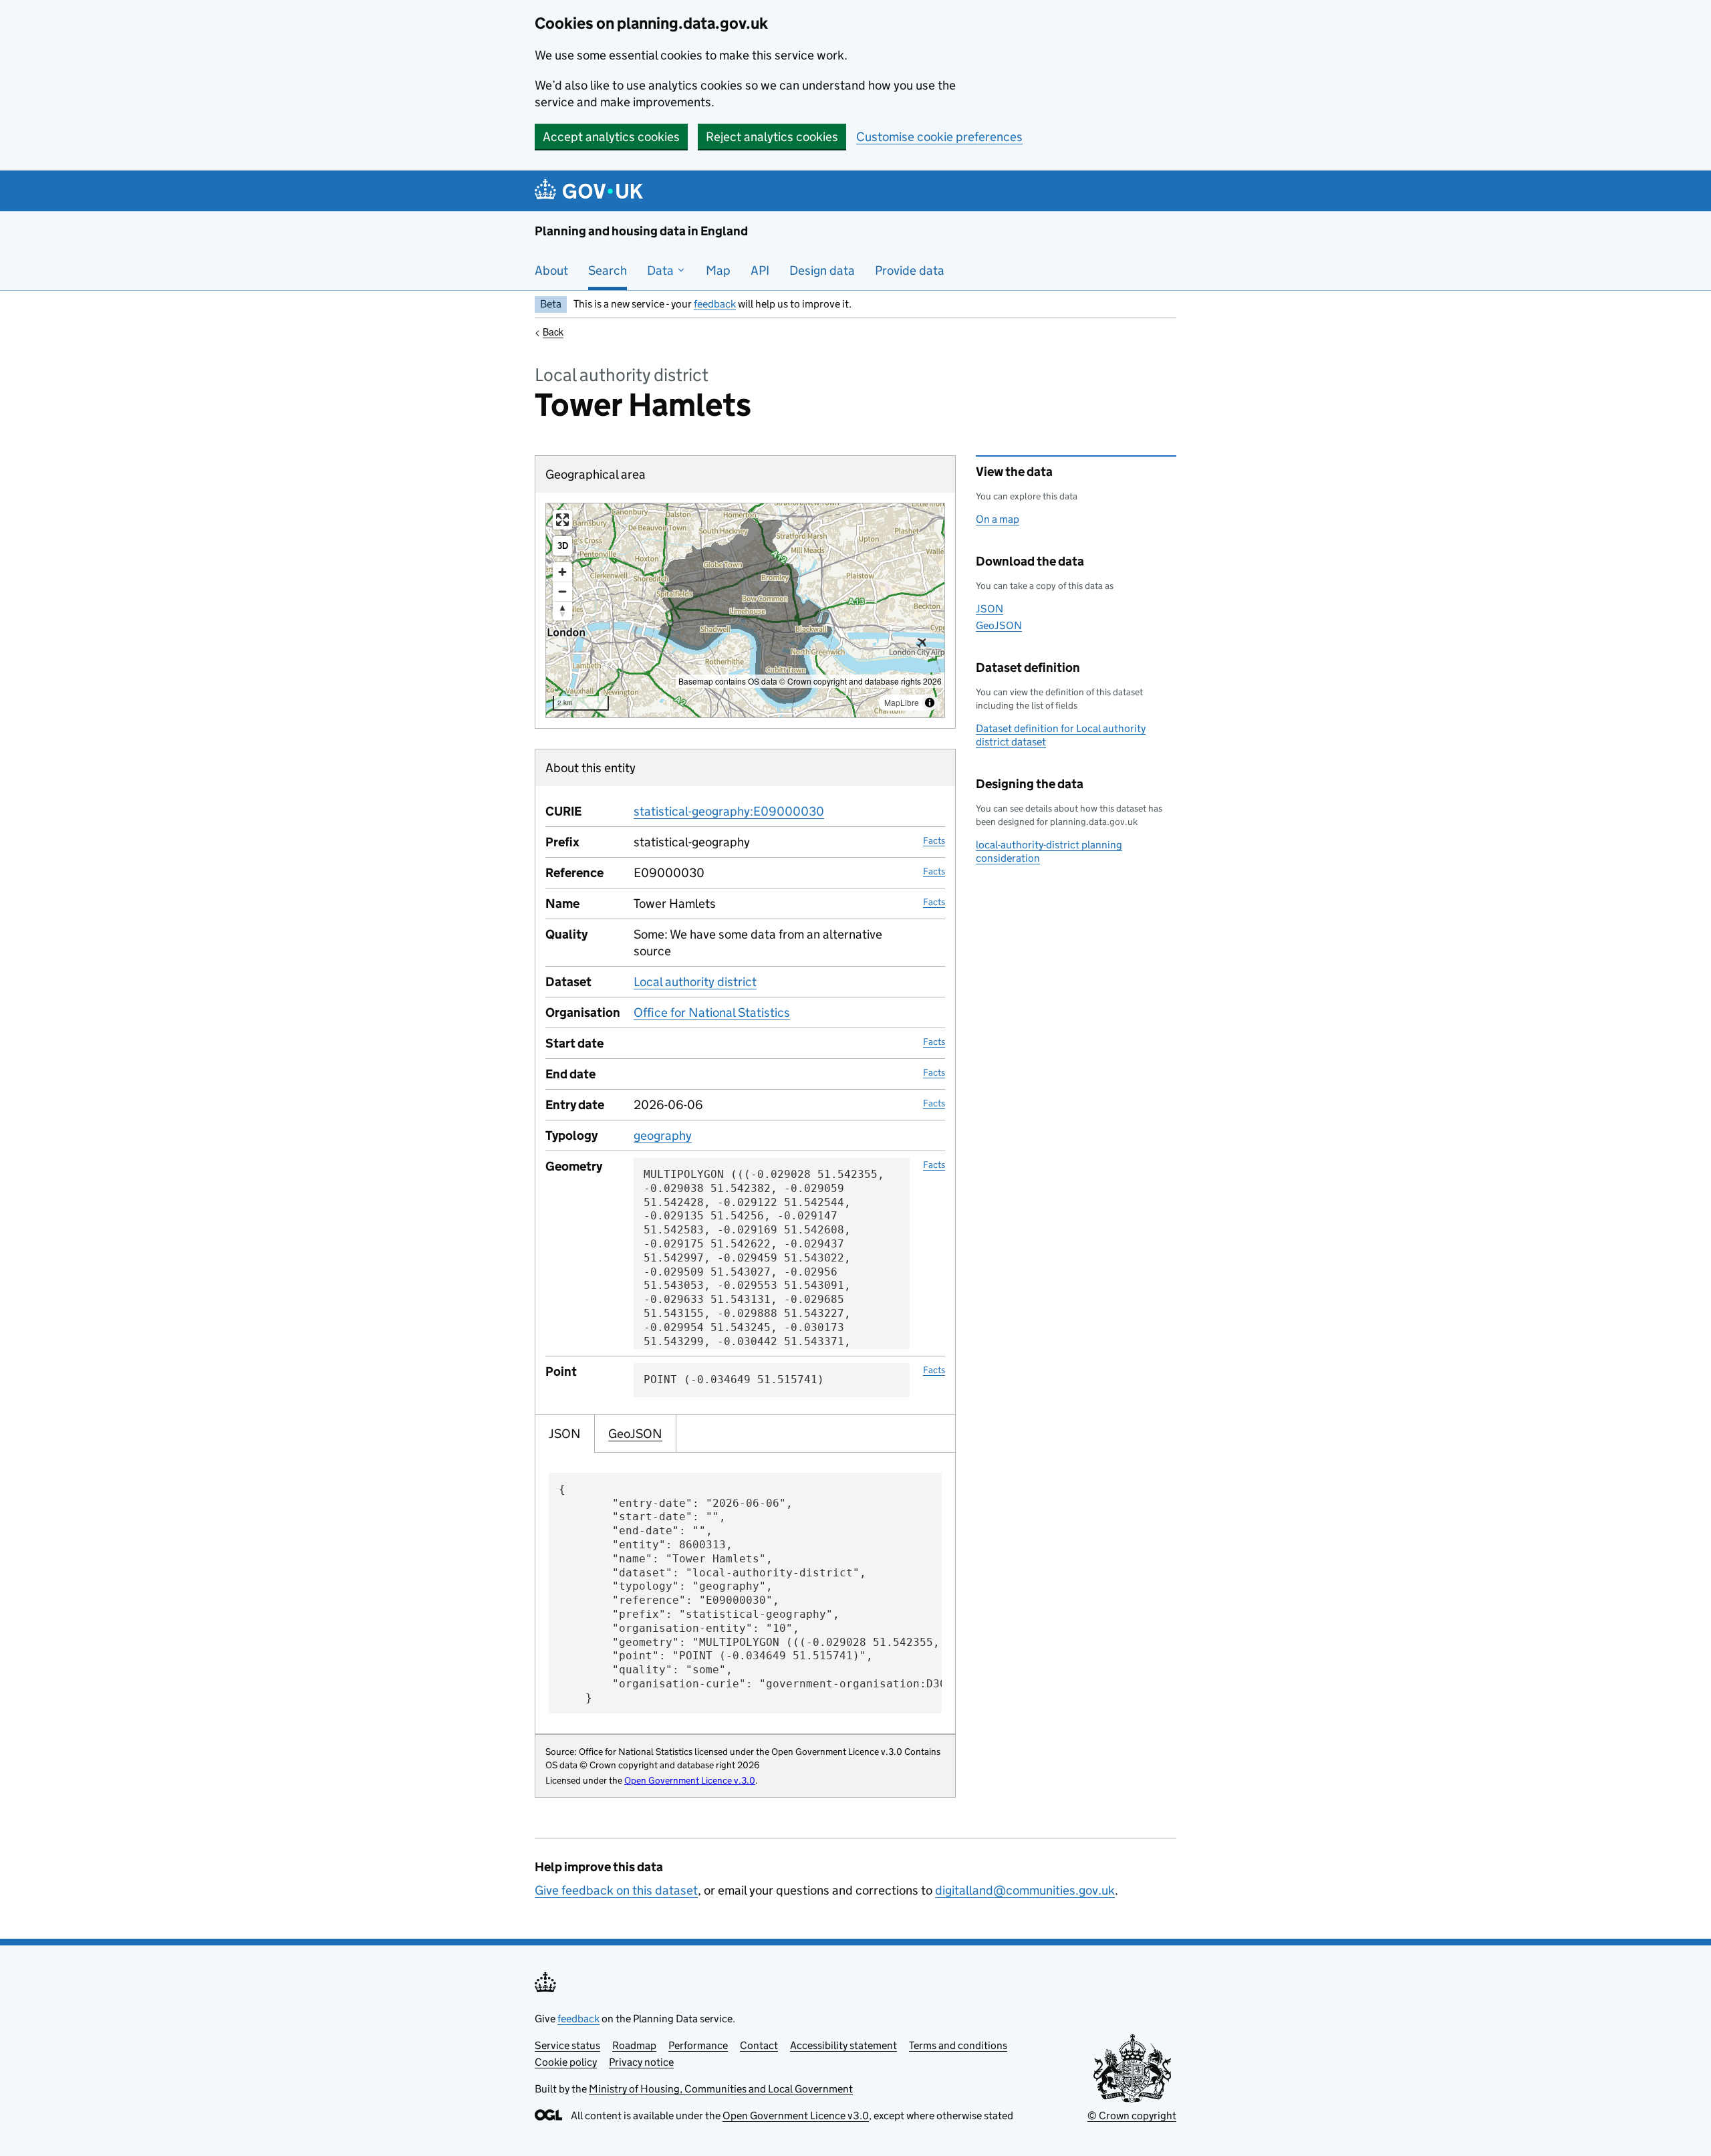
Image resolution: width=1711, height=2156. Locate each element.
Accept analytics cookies (611, 137)
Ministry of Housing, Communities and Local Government (721, 2089)
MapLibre (902, 702)
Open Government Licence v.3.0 (690, 1780)
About (551, 270)
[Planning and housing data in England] (591, 191)
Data (662, 270)
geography (663, 1135)
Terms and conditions (958, 2045)
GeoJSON (999, 625)
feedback (715, 304)
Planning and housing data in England (641, 231)
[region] (745, 610)
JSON (990, 609)
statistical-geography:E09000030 (729, 811)
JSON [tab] (565, 1434)
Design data (822, 270)
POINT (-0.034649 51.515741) (734, 1380)
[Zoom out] (562, 591)
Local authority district (695, 982)
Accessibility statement (843, 2045)
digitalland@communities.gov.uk (1025, 1890)
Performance (698, 2045)
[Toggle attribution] (930, 703)
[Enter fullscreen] (562, 520)
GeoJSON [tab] (635, 1434)
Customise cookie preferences (939, 137)
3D (563, 546)
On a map (998, 519)
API (760, 270)
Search (608, 270)
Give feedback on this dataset (616, 1890)
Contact (759, 2045)
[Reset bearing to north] (562, 611)
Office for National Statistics (712, 1012)
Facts (934, 840)
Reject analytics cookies (772, 137)
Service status (567, 2045)
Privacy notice (641, 2062)
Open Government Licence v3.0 (796, 2116)
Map (718, 270)
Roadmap (634, 2045)
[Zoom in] (562, 572)
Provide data (910, 270)
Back (553, 332)
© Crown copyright (1132, 2116)
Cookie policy (566, 2062)
